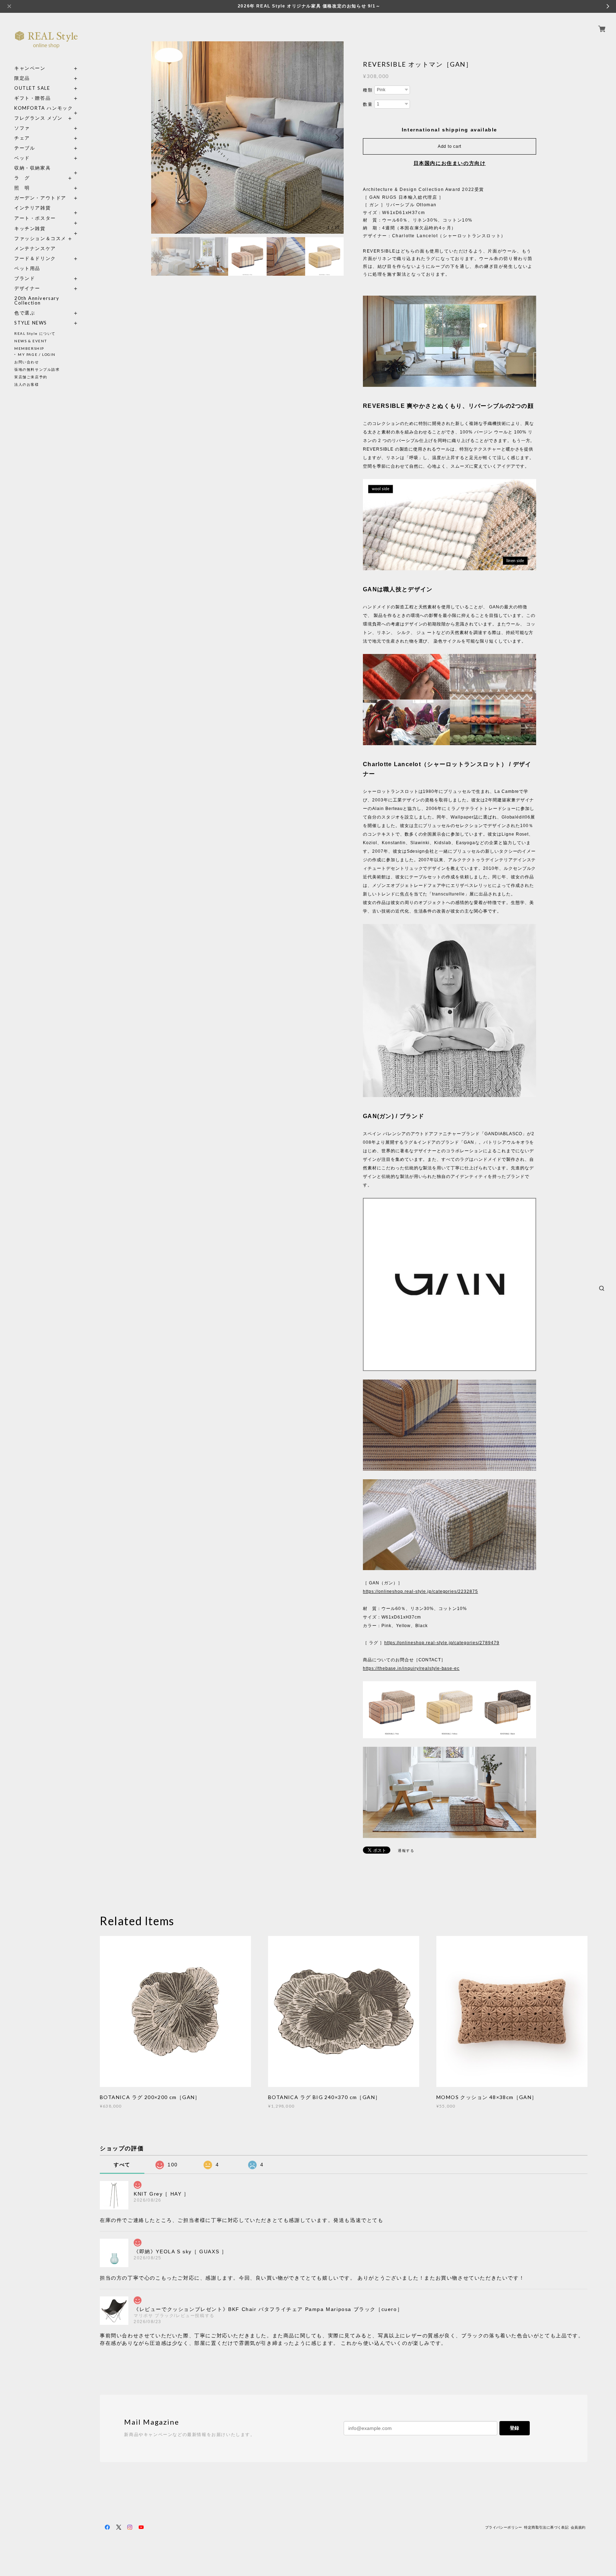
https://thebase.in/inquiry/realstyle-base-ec (411, 1668)
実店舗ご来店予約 (31, 377)
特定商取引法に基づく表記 (546, 2527)
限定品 (22, 78)
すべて (122, 2165)
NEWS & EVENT (30, 341)
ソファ (35, 128)
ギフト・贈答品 (32, 98)
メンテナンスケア (35, 248)
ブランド (25, 278)
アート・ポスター (46, 218)
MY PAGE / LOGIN (37, 354)
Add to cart (450, 146)
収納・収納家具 (46, 168)
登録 (514, 2428)
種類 (368, 90)
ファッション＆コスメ (40, 238)
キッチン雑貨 (46, 228)
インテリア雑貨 (46, 208)
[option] (247, 137)
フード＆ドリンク (35, 258)
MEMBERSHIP (29, 348)
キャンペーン (30, 68)
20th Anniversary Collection (37, 301)
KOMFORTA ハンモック (43, 108)
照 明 (22, 188)
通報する (406, 1851)
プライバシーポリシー (504, 2527)
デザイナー (27, 288)
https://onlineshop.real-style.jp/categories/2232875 (420, 1591)
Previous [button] (158, 137)
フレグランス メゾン (38, 118)
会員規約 (578, 2527)
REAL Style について (35, 333)
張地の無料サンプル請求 (37, 369)
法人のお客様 (27, 384)
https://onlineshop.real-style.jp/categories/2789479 (442, 1643)
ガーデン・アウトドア (40, 198)
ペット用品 (27, 268)
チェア (25, 138)
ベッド (22, 158)
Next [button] (337, 137)
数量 (368, 104)
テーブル (25, 148)
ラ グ (22, 178)
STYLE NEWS (31, 323)
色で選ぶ (25, 313)
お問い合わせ (27, 362)
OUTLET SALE (32, 88)
